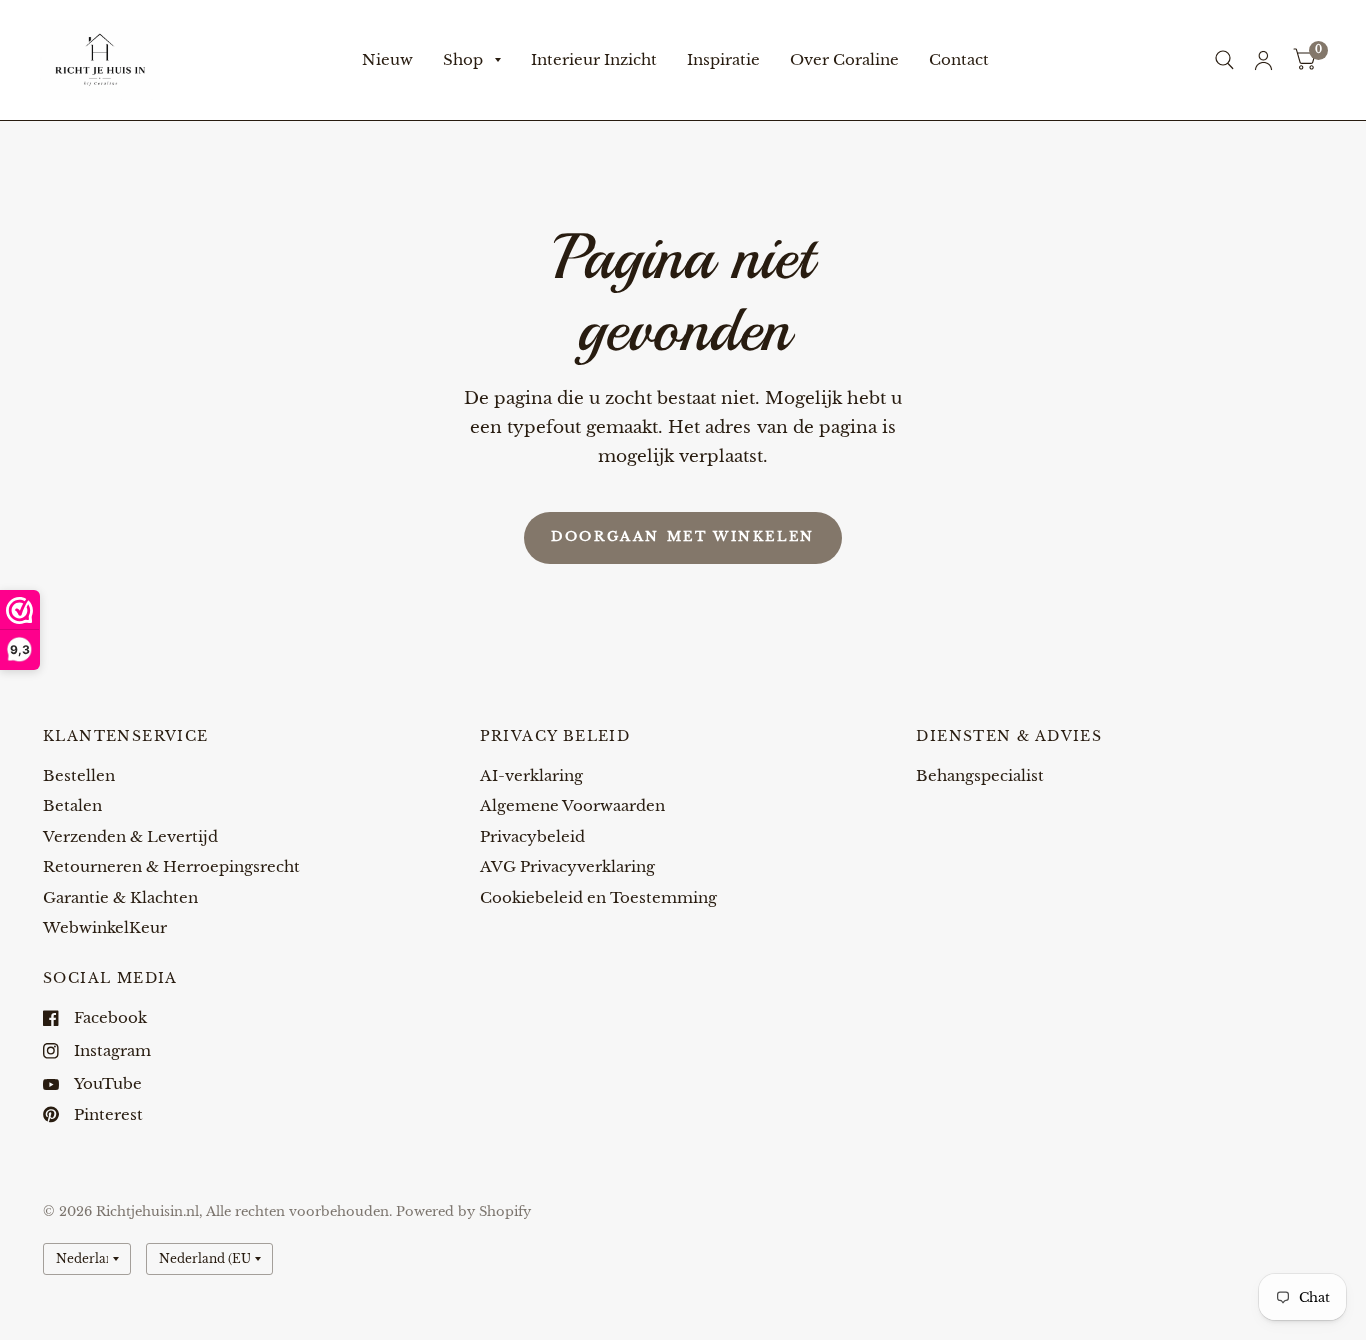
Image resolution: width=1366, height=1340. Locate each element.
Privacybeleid (532, 836)
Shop (463, 59)
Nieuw (387, 59)
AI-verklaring (531, 775)
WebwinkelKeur (105, 927)
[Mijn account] (1263, 60)
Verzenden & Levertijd (130, 836)
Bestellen (79, 775)
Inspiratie (723, 59)
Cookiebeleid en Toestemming (598, 897)
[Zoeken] (1224, 60)
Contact (959, 59)
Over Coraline (844, 59)
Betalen (72, 805)
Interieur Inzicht (594, 59)
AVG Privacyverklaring (567, 866)
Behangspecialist (980, 775)
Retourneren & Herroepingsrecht (171, 866)
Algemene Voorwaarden (572, 805)
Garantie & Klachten (120, 897)
